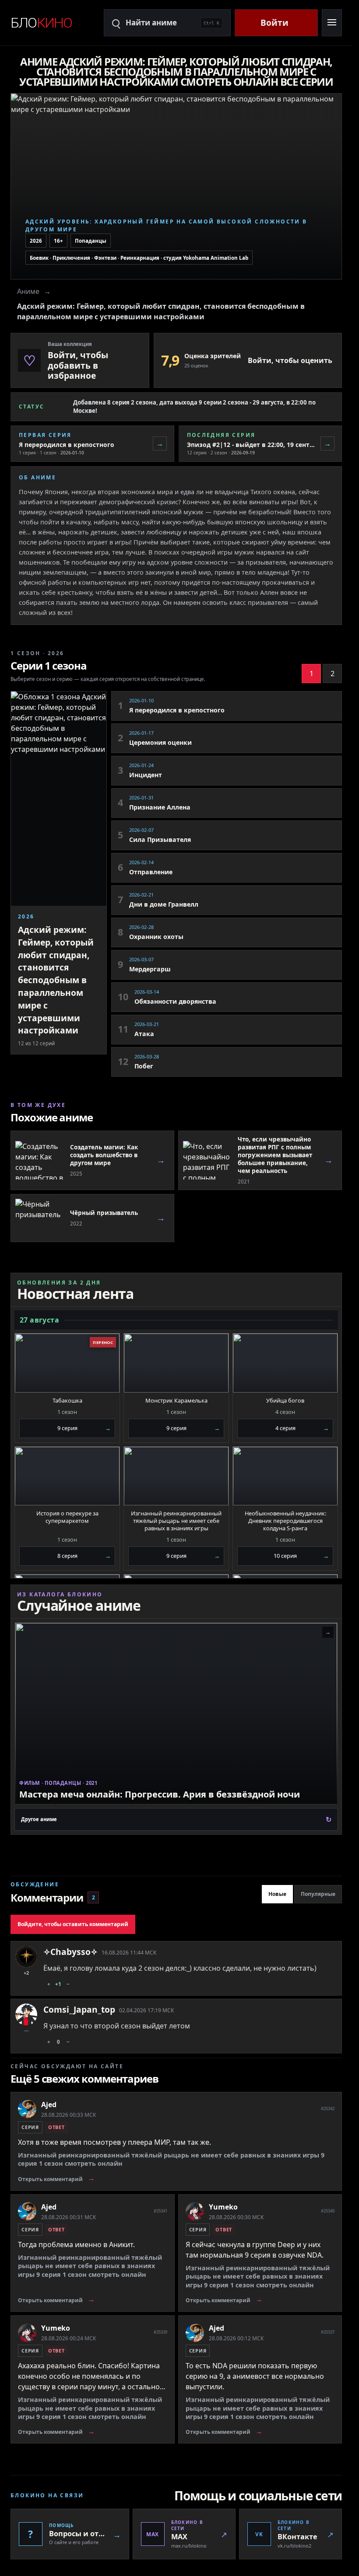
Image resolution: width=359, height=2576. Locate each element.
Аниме (28, 291)
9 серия (84, 1428)
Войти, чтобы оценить (290, 360)
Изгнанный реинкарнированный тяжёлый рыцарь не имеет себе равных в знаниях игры (176, 1521)
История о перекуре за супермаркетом (67, 1517)
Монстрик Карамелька (176, 1401)
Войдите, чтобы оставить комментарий (73, 1924)
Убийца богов (285, 1401)
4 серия (302, 1428)
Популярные (318, 1894)
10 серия (301, 1556)
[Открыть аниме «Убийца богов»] (285, 1363)
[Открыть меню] (332, 23)
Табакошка (67, 1401)
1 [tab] (311, 674)
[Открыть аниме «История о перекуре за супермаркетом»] (67, 1476)
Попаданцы (91, 241)
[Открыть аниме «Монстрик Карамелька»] (176, 1363)
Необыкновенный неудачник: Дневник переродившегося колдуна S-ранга (285, 1521)
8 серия (84, 1556)
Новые (277, 1894)
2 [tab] (333, 674)
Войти (275, 23)
